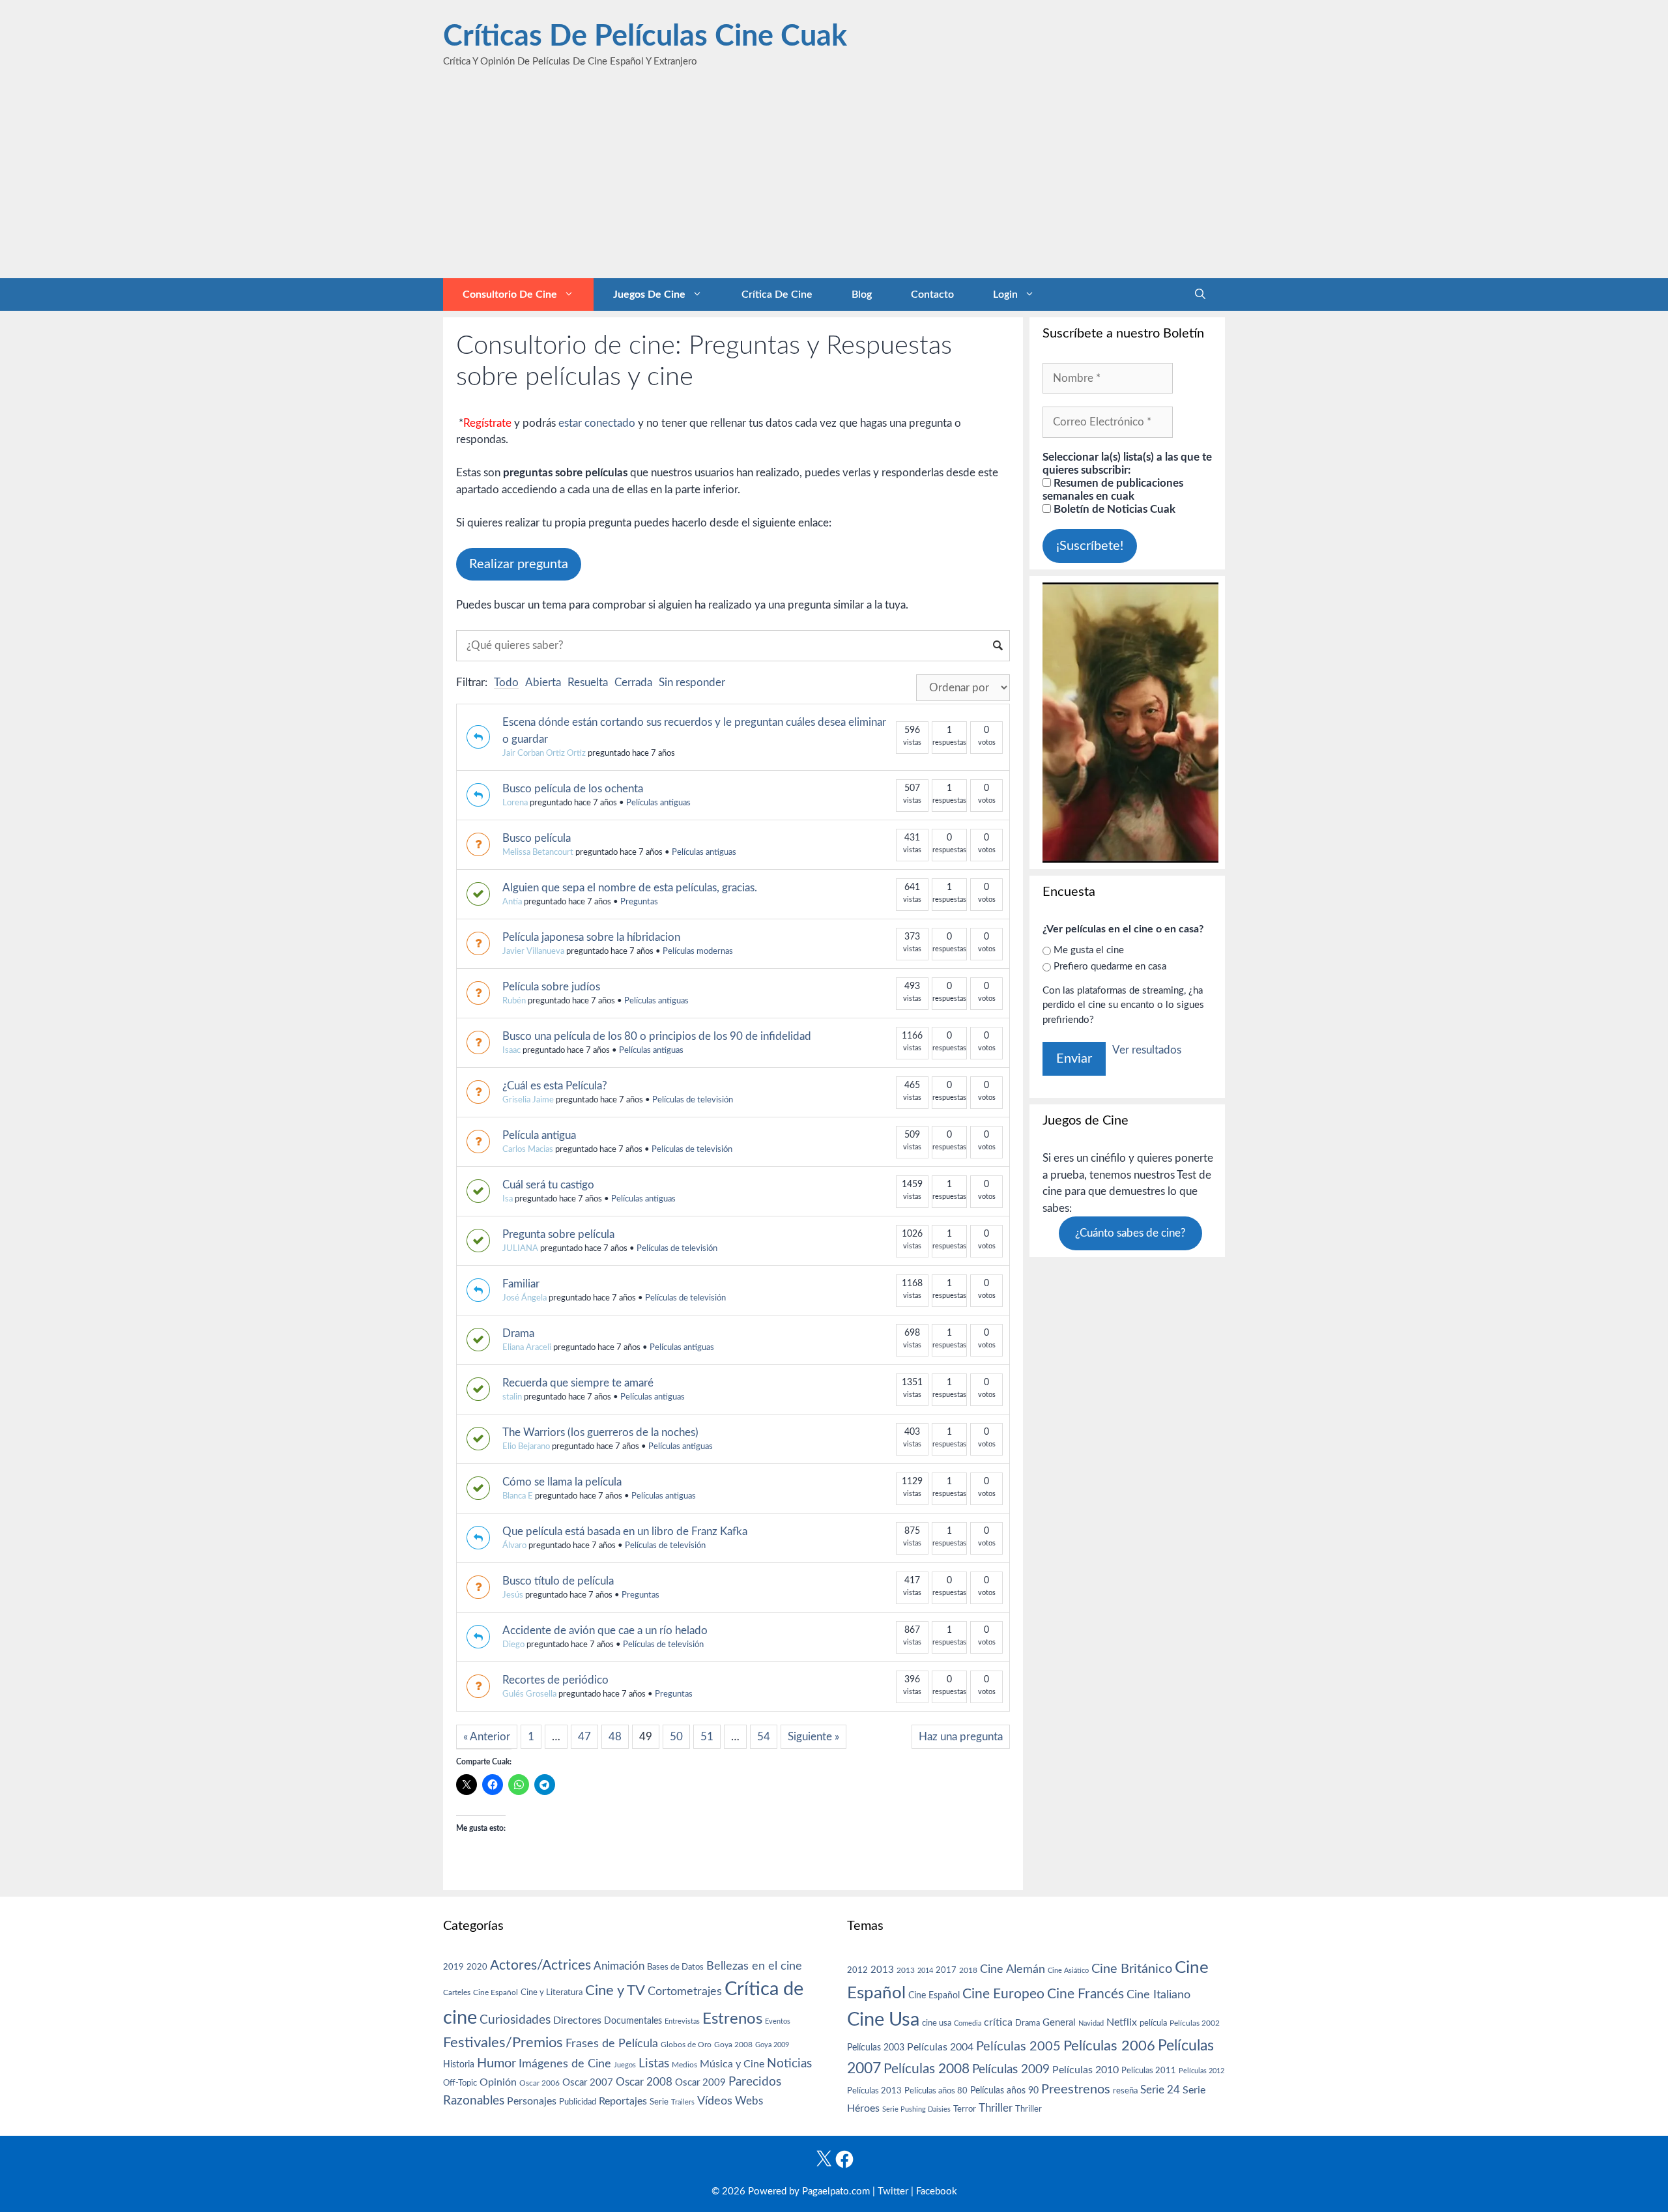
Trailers (683, 2102)
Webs (749, 2101)
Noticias (789, 2063)
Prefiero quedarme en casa (1110, 967)
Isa (508, 1199)
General (1059, 2023)
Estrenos (732, 2019)
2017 (946, 1971)
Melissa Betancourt (538, 853)
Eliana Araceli (527, 1348)
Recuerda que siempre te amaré (578, 1383)
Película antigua (539, 1135)
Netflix (1122, 2022)
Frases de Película (612, 2044)
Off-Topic (460, 2083)
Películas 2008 (927, 2069)
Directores (577, 2020)
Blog (862, 294)
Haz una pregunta (961, 1737)
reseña (1125, 2091)
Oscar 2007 (588, 2083)
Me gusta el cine (1089, 950)
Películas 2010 (1086, 2070)
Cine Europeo (1003, 1994)
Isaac (511, 1051)
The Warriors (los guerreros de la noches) (600, 1432)
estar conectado (597, 423)
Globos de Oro (686, 2045)
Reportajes (623, 2101)
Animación (619, 1966)
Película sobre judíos (551, 987)
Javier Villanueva (533, 952)
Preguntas (639, 902)
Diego (513, 1645)
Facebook (937, 2191)
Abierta (543, 682)
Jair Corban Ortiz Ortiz (544, 754)
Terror (965, 2109)
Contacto (932, 294)
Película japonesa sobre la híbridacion (591, 937)
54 (764, 1737)
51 (707, 1737)
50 (676, 1737)
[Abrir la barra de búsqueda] (1200, 294)
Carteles (457, 1992)
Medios (684, 2065)
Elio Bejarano (526, 1447)
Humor (496, 2063)
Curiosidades (515, 2020)
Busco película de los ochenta (573, 789)
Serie (659, 2102)
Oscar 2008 (644, 2082)
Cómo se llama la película (562, 1482)
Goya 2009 (772, 2045)
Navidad (1091, 2023)
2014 (925, 1971)
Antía (512, 902)
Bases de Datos (675, 1967)
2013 (882, 1970)
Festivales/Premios (503, 2043)
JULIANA (520, 1249)
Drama (518, 1333)
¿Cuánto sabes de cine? (1130, 1233)
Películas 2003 (876, 2048)
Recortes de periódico (555, 1680)
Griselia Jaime (528, 1100)
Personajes (532, 2101)
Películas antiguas (658, 803)
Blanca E (518, 1496)
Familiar (521, 1284)
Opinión (498, 2082)
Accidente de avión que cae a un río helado (605, 1630)
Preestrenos (1076, 2090)
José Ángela (525, 1298)
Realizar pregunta (519, 564)
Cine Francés (1086, 1994)
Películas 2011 (1149, 2071)
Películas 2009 (1011, 2070)
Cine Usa (883, 2020)
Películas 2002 (1195, 2023)
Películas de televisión (693, 1100)
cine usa (937, 2023)
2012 (857, 1971)
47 (584, 1737)
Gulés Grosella (529, 1694)
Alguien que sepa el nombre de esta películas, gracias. (630, 888)
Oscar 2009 (700, 2083)
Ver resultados (1147, 1050)
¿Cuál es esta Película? (555, 1086)
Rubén (514, 1001)
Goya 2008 (733, 2045)
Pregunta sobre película (558, 1234)
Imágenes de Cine (565, 2064)
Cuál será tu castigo (548, 1185)
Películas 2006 (1109, 2046)
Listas (654, 2064)
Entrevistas (682, 2021)
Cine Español (496, 1993)
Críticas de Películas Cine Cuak (645, 37)
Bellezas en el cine (754, 1966)
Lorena (515, 803)
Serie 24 (1160, 2090)
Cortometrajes (685, 1991)
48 (615, 1737)
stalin (512, 1397)
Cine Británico (1132, 1969)
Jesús (513, 1595)
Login (1005, 294)
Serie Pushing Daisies (916, 2109)
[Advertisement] (834, 180)
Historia (459, 2065)
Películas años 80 (936, 2091)
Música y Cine (732, 2064)
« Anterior (487, 1737)
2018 (968, 1970)
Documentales (633, 2021)
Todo (506, 682)
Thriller (996, 2108)
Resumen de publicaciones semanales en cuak (1113, 490)
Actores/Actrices (540, 1965)
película (1153, 2023)
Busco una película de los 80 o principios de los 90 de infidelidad (657, 1036)
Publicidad (578, 2102)
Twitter (893, 2191)
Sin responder (692, 682)
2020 (477, 1967)
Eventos (778, 2021)
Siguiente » (813, 1737)
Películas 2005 (1018, 2047)
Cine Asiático (1068, 1971)
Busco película (537, 838)
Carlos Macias (528, 1150)
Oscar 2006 (539, 2083)
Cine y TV (615, 1990)
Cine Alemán (1013, 1969)
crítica (998, 2022)
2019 (453, 1967)
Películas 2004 (940, 2047)
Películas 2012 (1201, 2071)
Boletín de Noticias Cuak (1113, 509)
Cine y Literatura (552, 1992)
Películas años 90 (1004, 2091)
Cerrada (633, 682)
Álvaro (514, 1546)
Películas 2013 (874, 2091)
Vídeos (715, 2101)
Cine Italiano (1158, 1995)
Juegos (625, 2065)
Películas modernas (698, 952)
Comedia (968, 2023)
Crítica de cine (777, 294)
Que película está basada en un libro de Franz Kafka (625, 1531)
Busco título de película (558, 1581)
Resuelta (588, 682)
